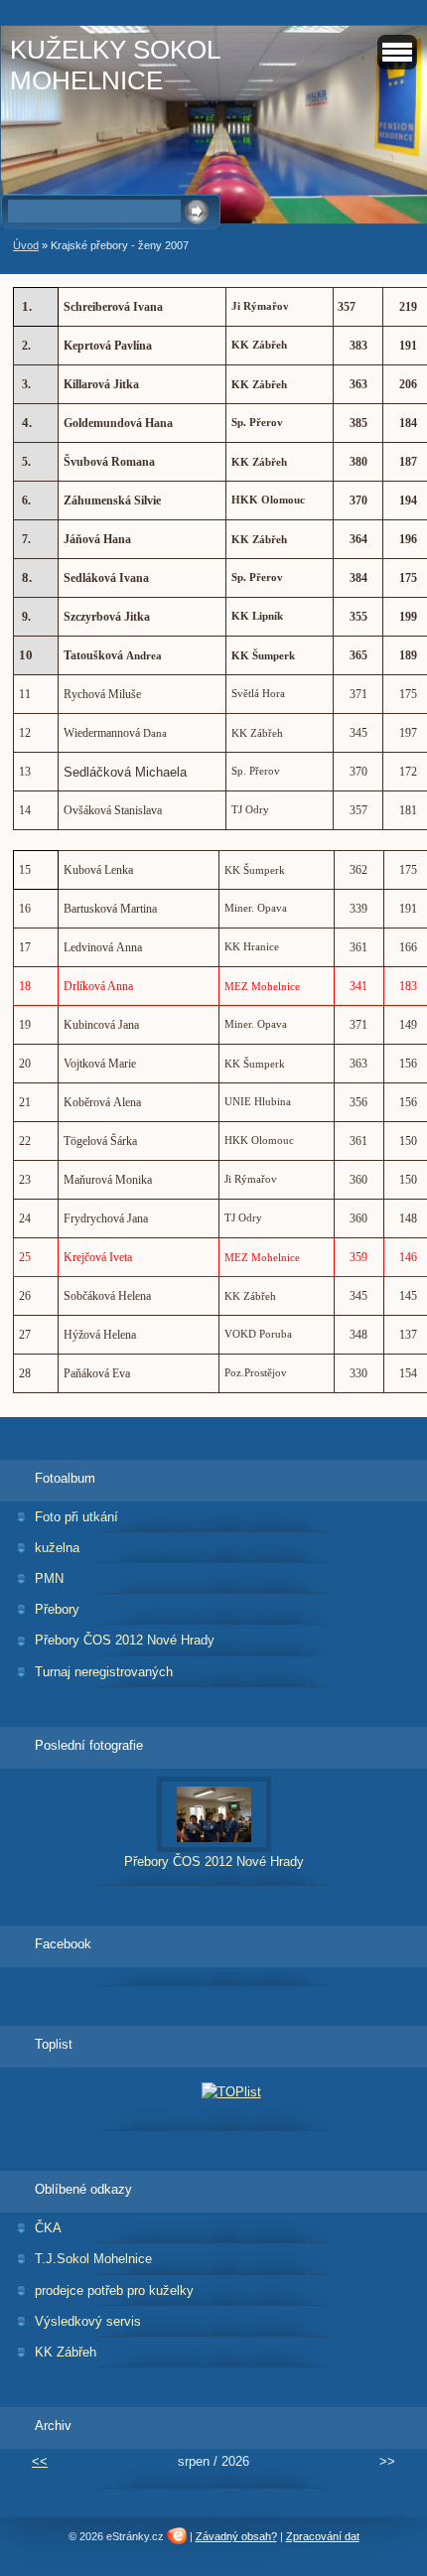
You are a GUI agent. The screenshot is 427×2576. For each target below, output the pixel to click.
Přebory (57, 1609)
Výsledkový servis (88, 2321)
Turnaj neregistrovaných (104, 1672)
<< (40, 2461)
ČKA (48, 2228)
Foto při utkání (76, 1517)
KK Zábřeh (66, 2352)
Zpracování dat (323, 2536)
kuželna (57, 1548)
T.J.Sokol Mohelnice (93, 2259)
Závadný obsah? (236, 2536)
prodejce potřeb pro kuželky (114, 2290)
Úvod (26, 245)
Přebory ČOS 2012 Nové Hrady (125, 1640)
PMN (49, 1578)
